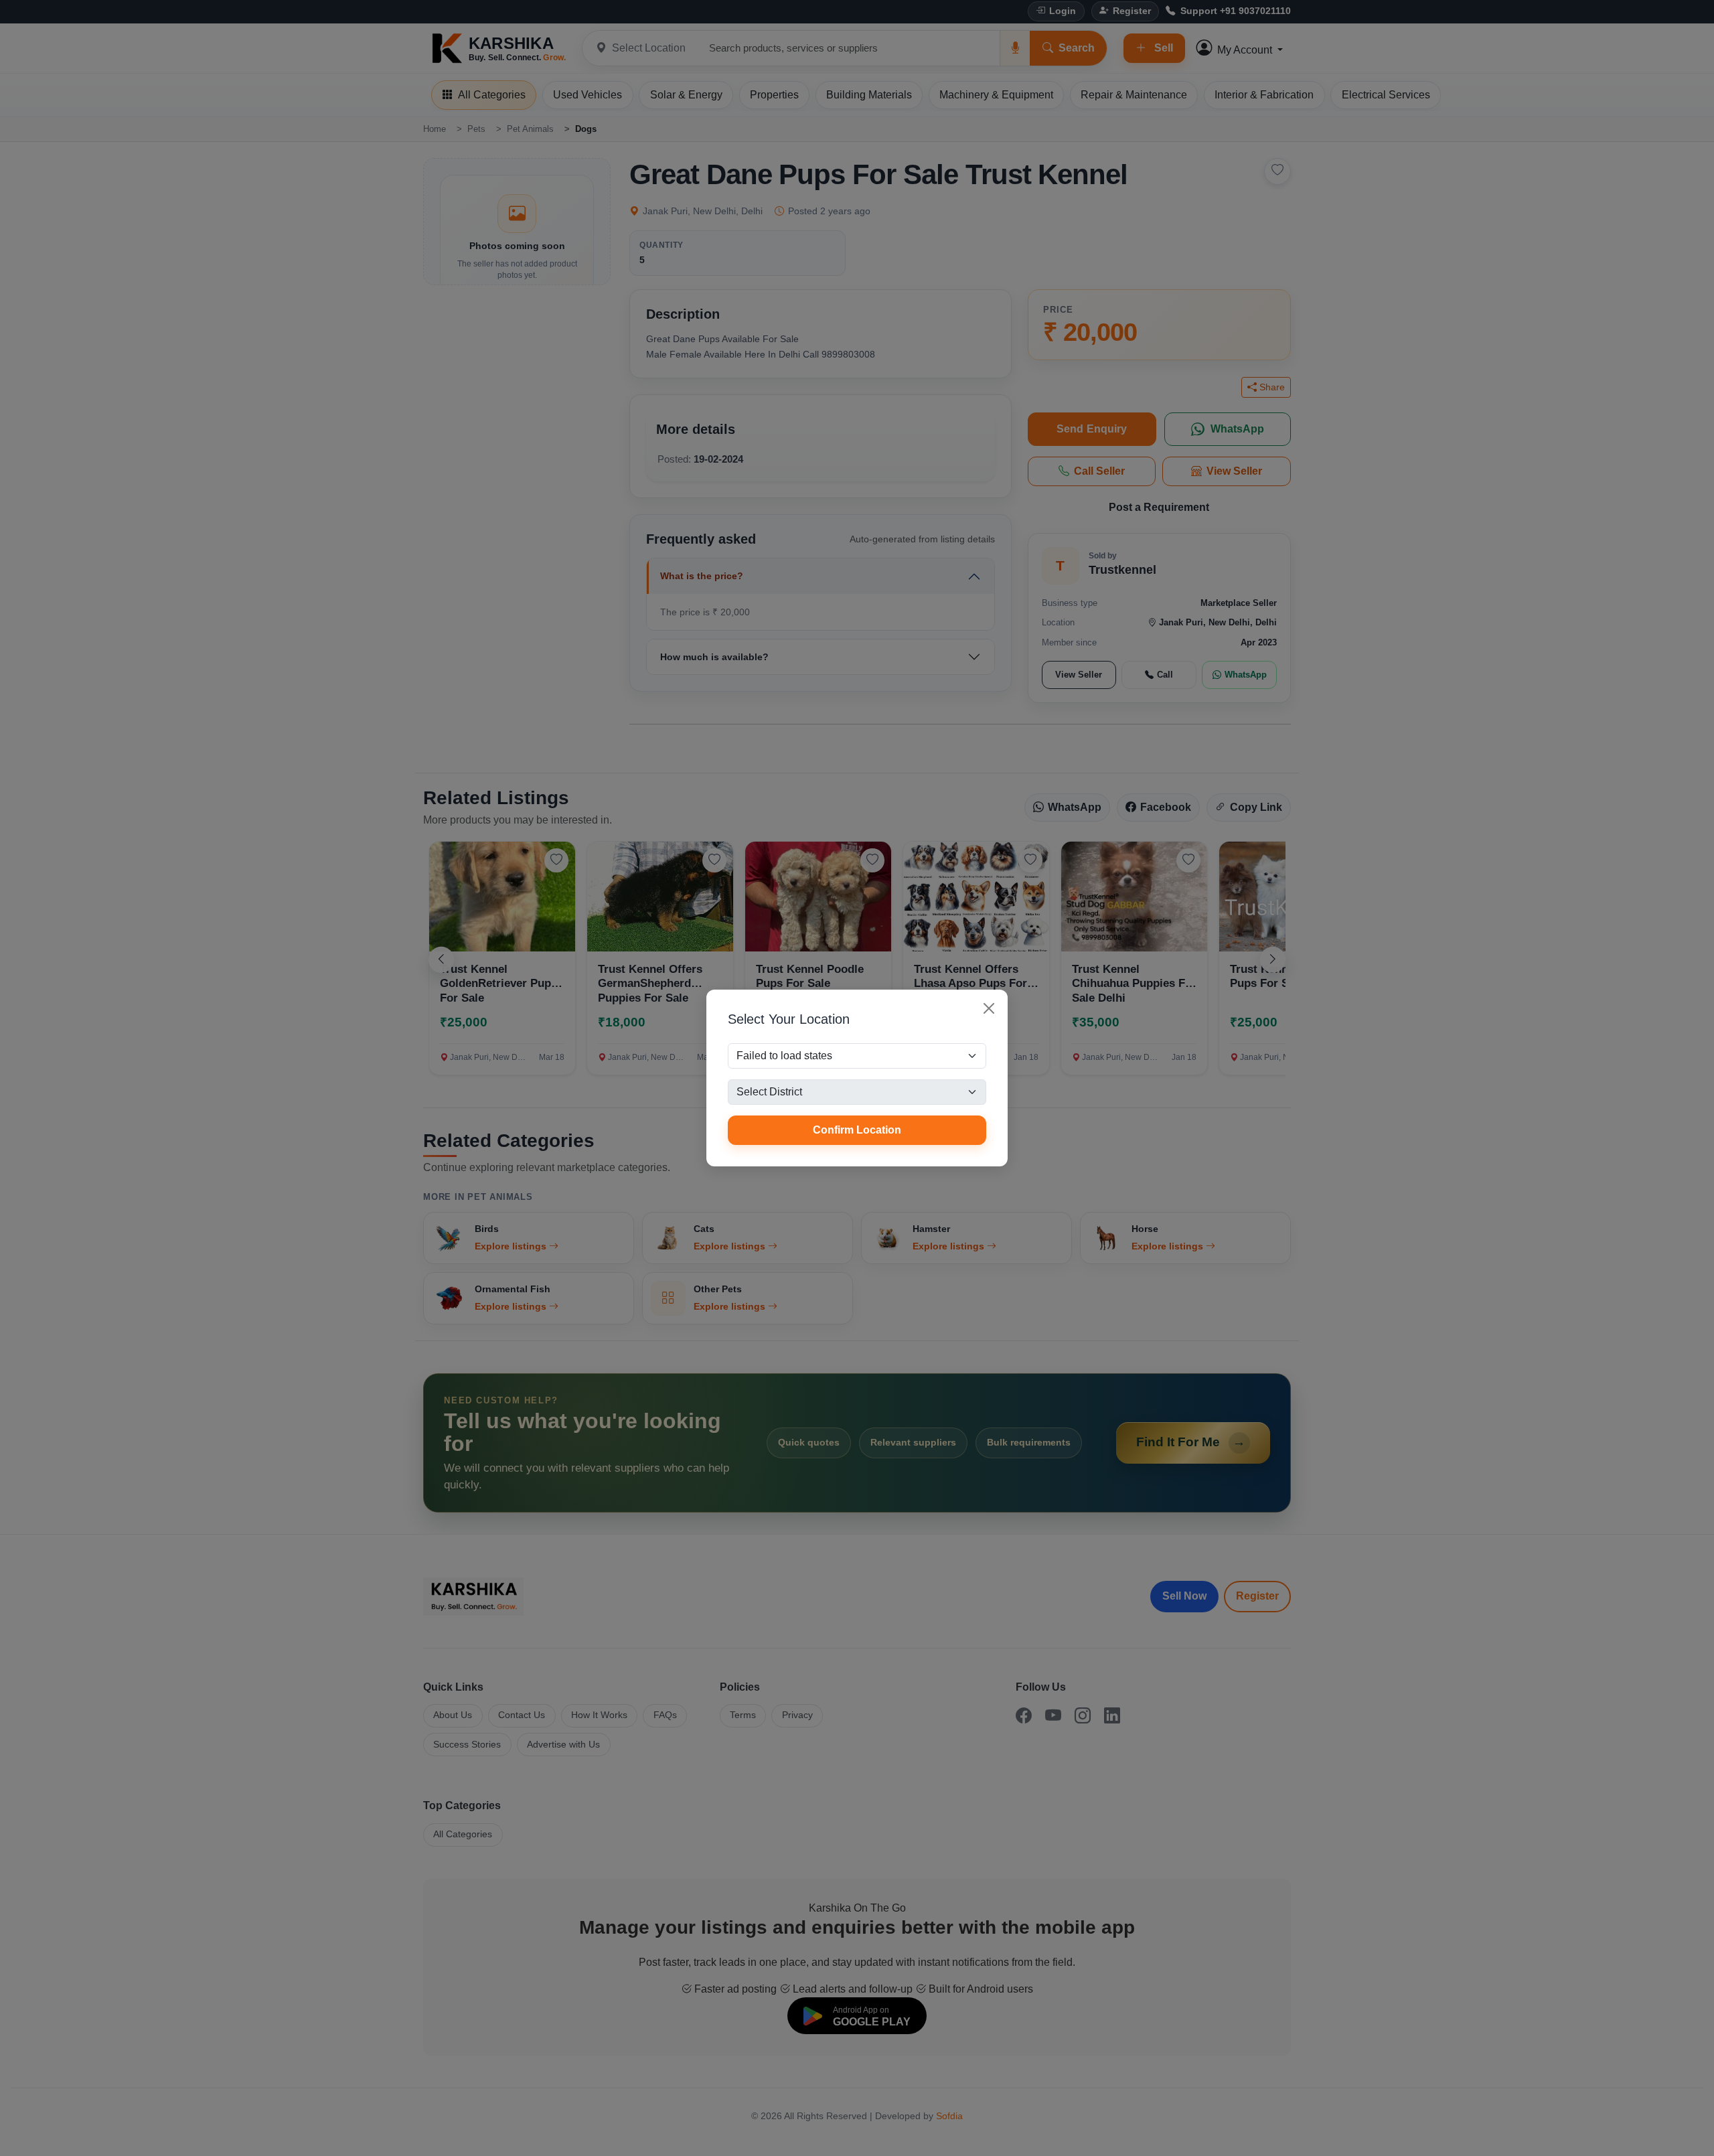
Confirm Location (857, 1130)
